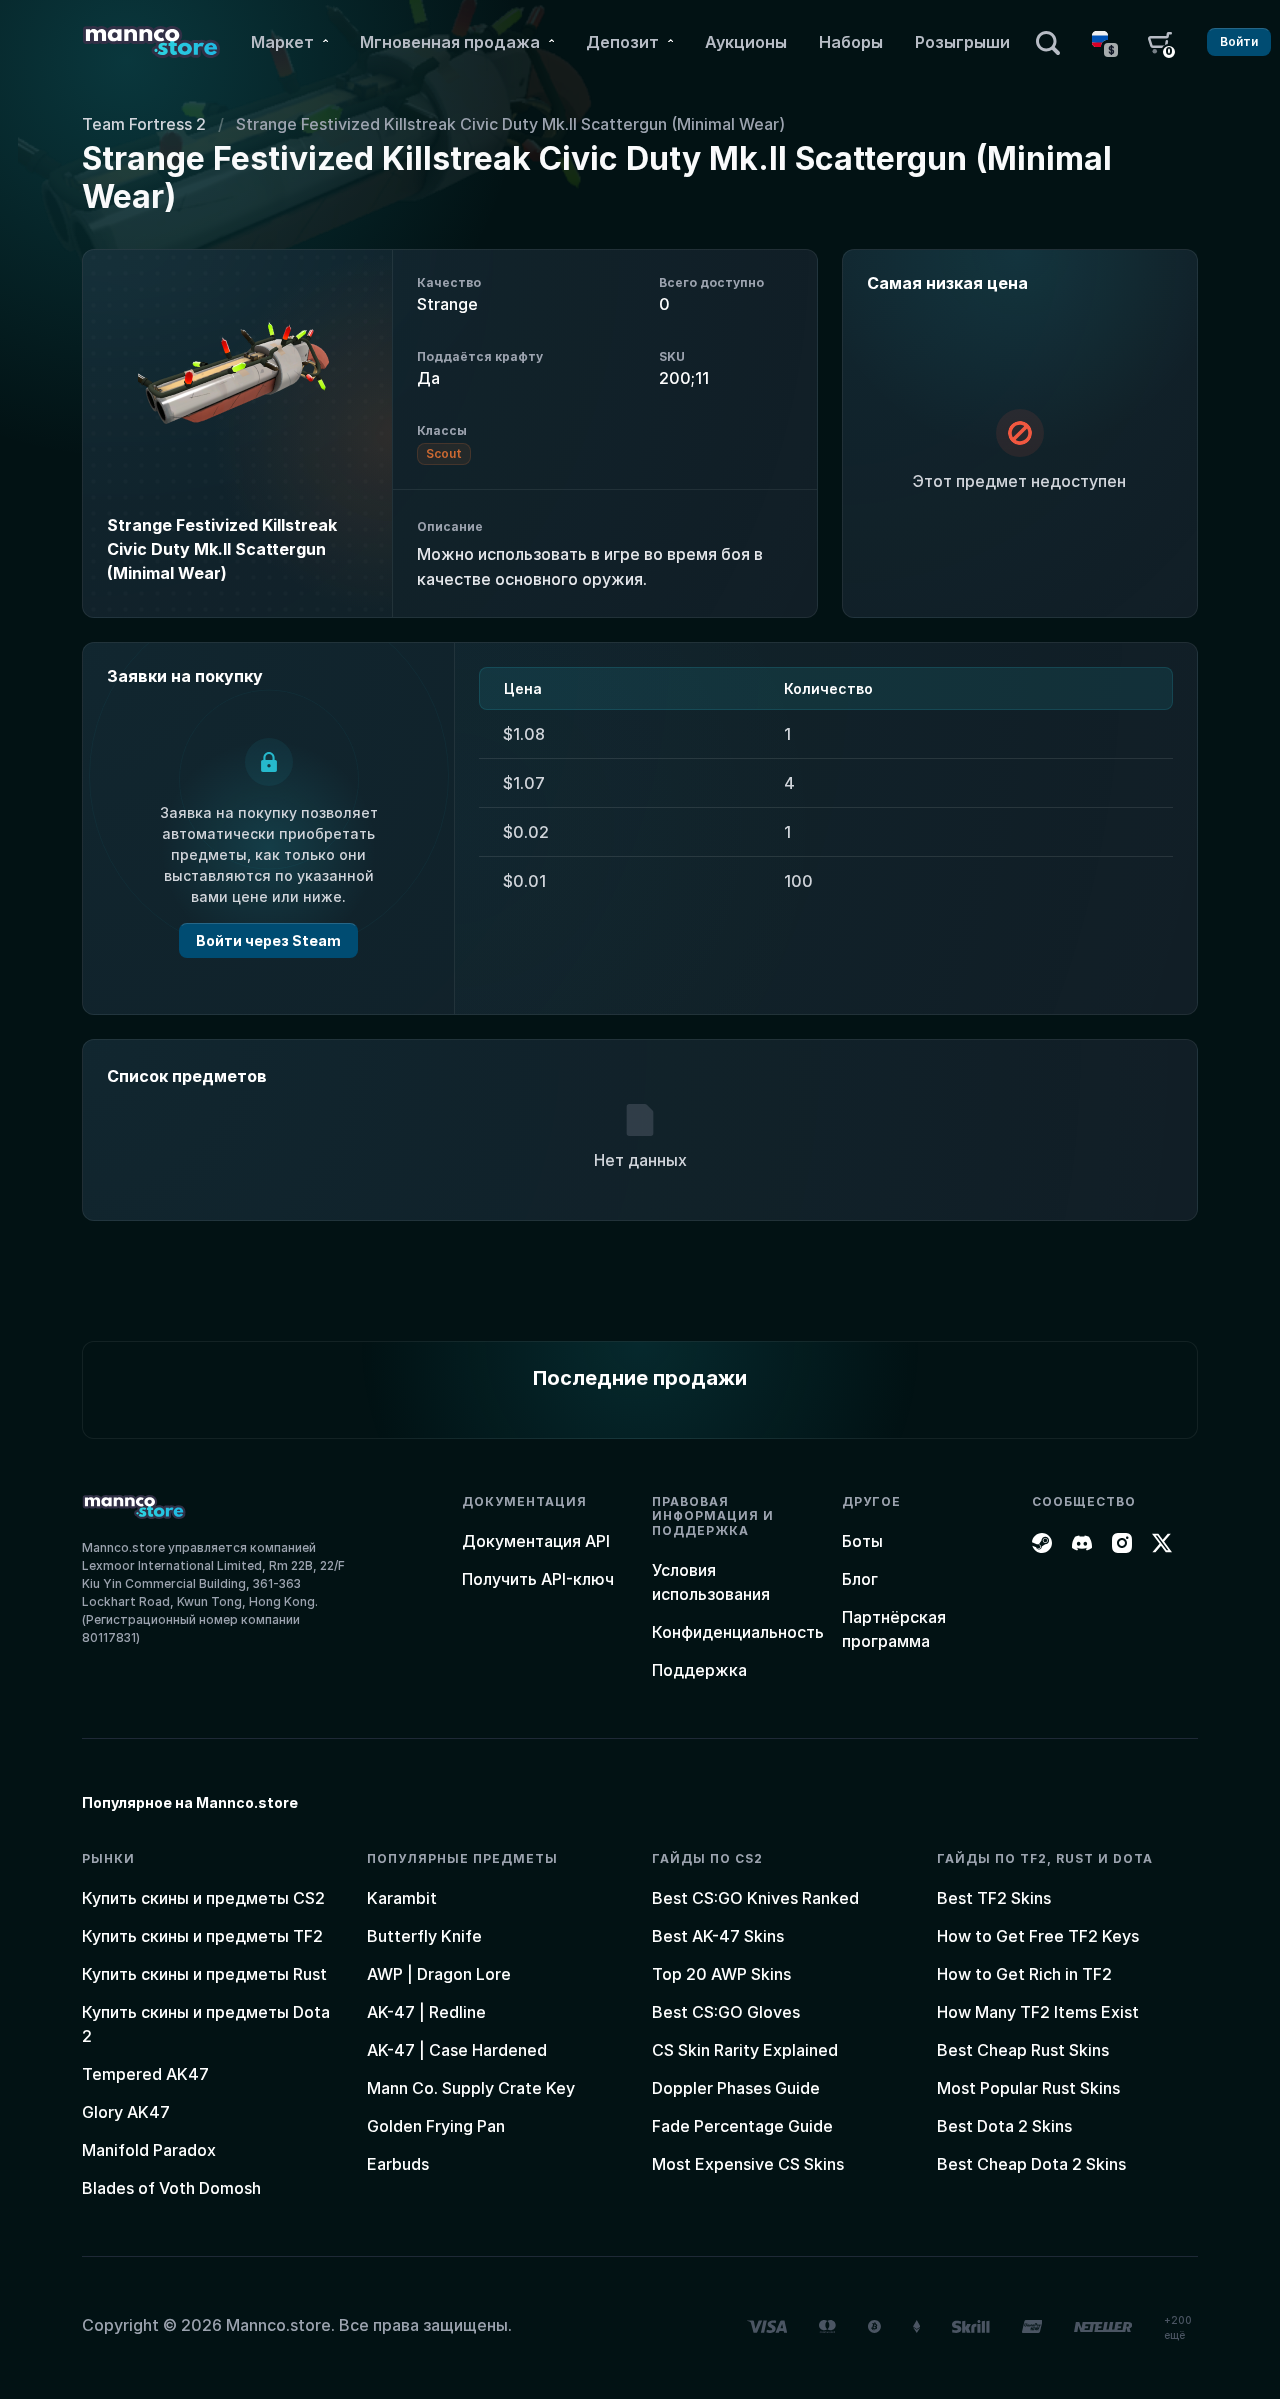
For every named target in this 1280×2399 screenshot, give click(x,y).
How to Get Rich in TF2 (1024, 1974)
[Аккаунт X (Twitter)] (1162, 1541)
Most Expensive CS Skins (748, 2164)
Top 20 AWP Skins (721, 1974)
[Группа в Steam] (1042, 1541)
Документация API (536, 1541)
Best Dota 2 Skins (1004, 2126)
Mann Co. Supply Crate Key (471, 2088)
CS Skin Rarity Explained (745, 2050)
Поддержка (699, 1670)
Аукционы (746, 42)
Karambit (402, 1898)
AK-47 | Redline (426, 2012)
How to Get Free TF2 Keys (1038, 1936)
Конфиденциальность (738, 1632)
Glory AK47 (126, 2112)
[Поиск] (1048, 42)
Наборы (851, 42)
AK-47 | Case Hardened (457, 2050)
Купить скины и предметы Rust (204, 1974)
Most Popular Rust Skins (1028, 2088)
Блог (860, 1579)
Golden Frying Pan (436, 2126)
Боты (862, 1541)
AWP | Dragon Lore (439, 1974)
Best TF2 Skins (994, 1898)
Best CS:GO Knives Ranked (755, 1898)
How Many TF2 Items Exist (1038, 2012)
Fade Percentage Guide (742, 2126)
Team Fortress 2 (144, 124)
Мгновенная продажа (450, 42)
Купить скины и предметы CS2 (203, 1898)
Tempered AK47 (145, 2074)
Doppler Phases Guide (736, 2088)
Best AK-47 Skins (718, 1936)
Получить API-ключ (538, 1579)
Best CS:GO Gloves (726, 2012)
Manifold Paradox (149, 2150)
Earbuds (398, 2164)
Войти (1239, 41)
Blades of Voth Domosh (171, 2188)
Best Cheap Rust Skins (1023, 2050)
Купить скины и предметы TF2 (202, 1936)
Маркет (282, 42)
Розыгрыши (962, 42)
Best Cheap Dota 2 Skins (1031, 2164)
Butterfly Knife (424, 1936)
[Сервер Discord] (1082, 1541)
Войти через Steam (268, 940)
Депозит (622, 42)
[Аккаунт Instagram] (1122, 1541)
